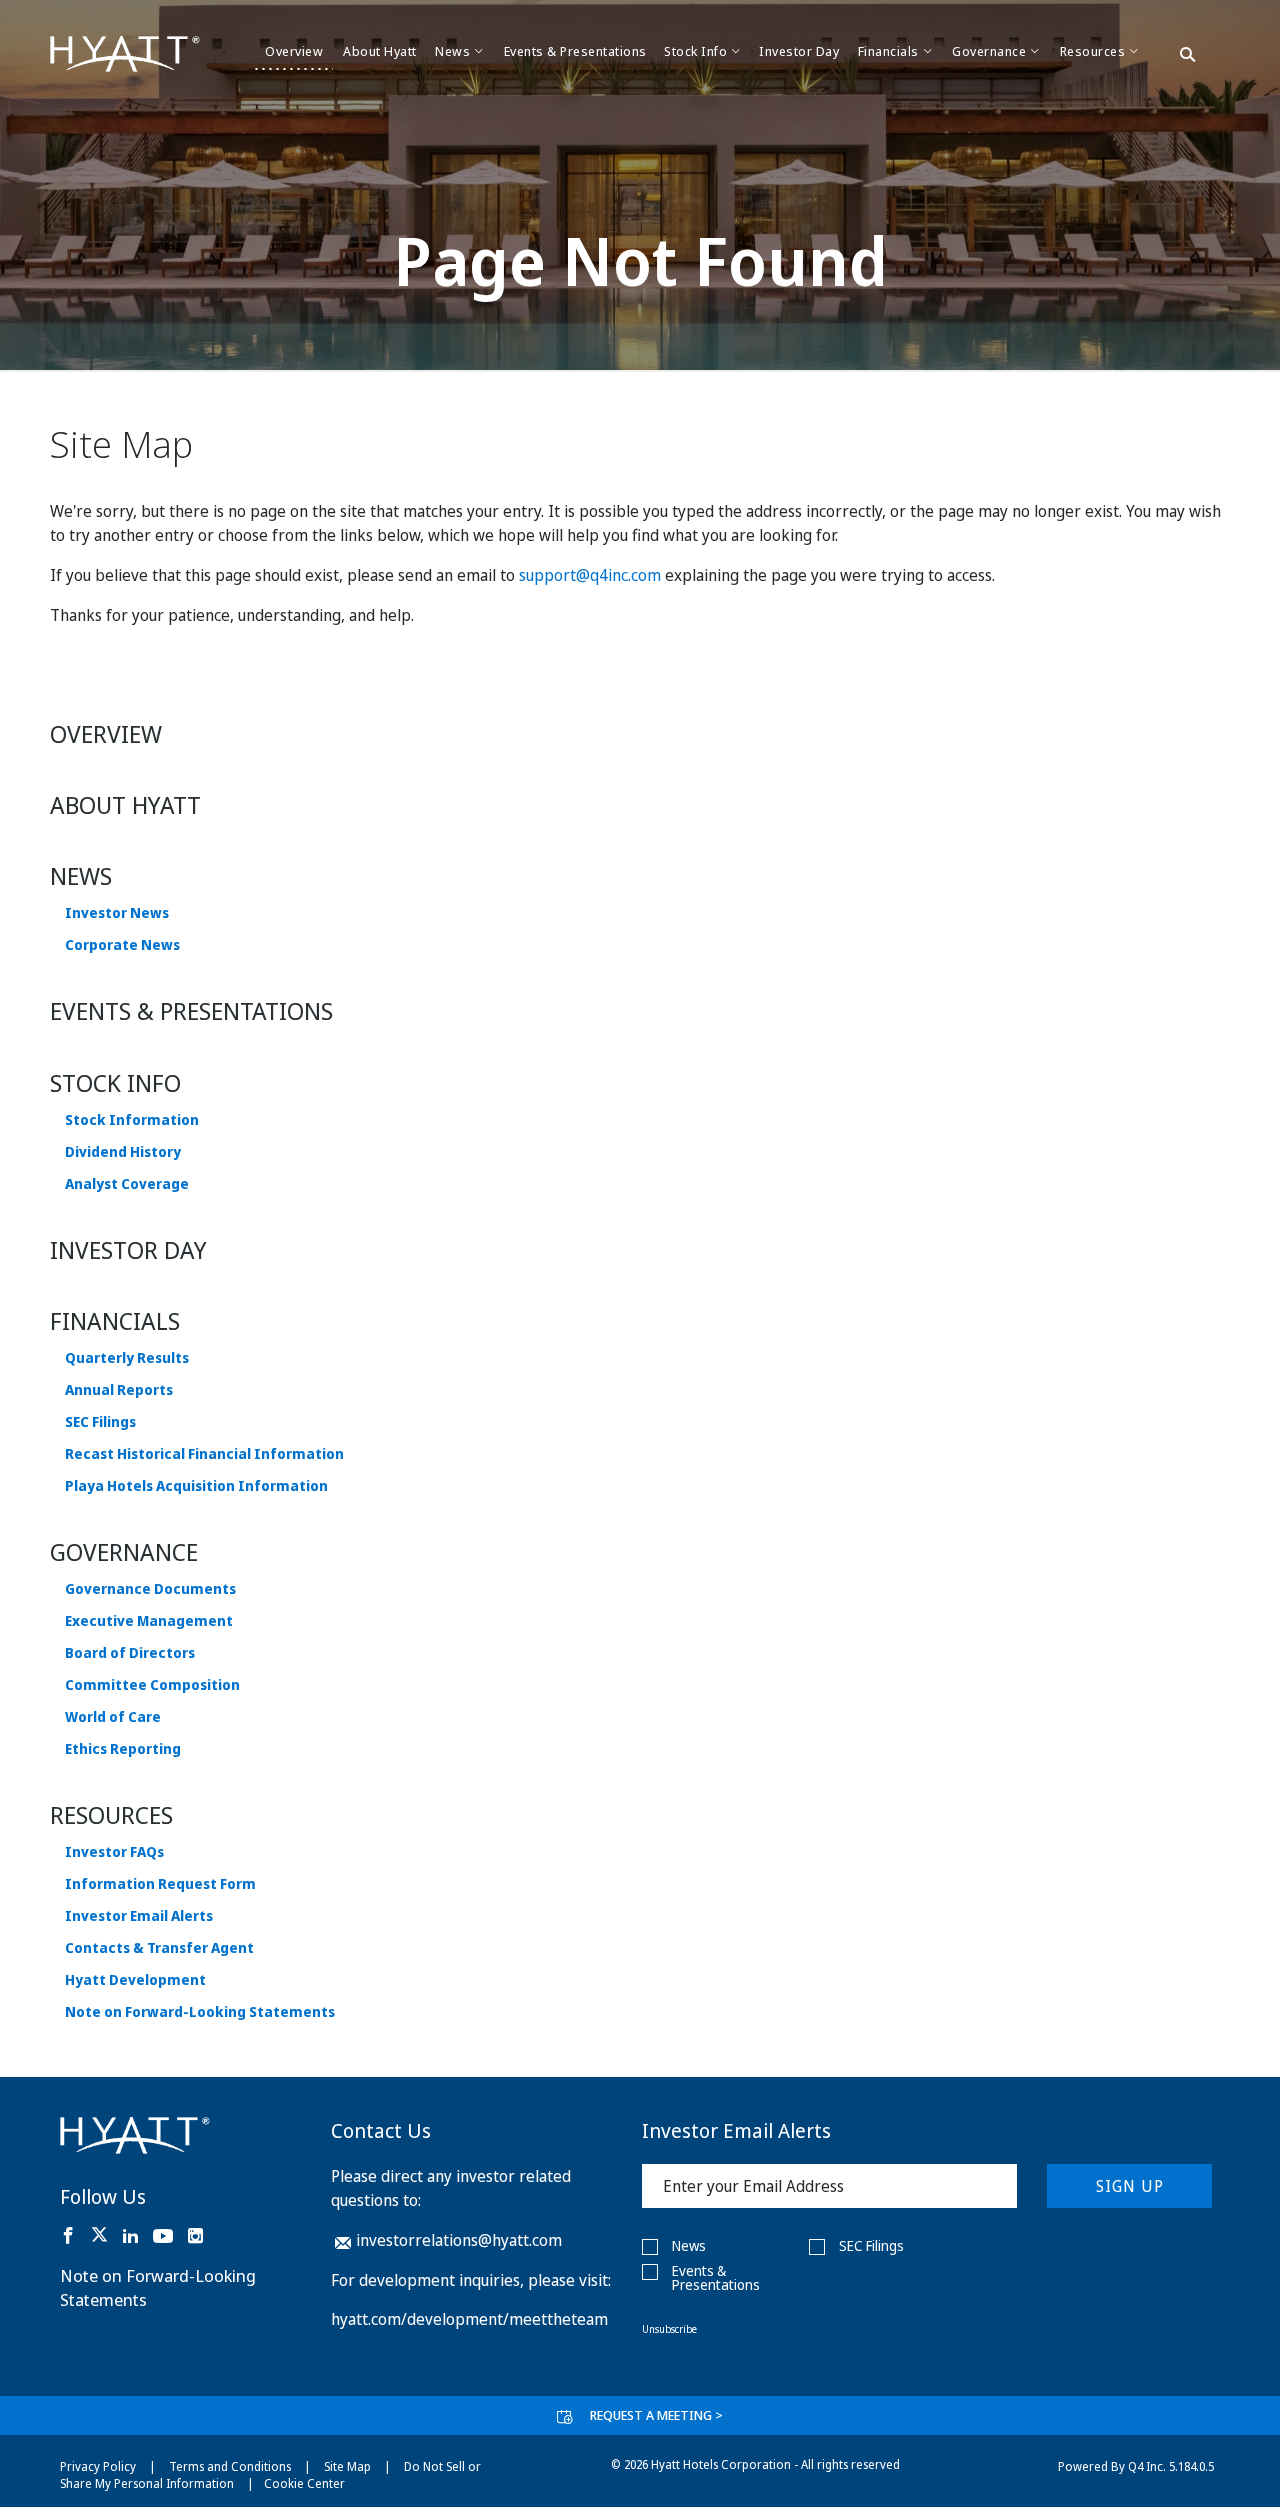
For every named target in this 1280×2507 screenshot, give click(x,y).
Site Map (347, 2466)
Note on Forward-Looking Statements (200, 2012)
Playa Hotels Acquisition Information (196, 1486)
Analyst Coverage (127, 1184)
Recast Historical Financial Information (204, 1454)
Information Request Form (160, 1884)
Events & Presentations (191, 1010)
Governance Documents (150, 1589)
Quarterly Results (127, 1358)
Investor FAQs (114, 1852)
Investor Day (128, 1249)
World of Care (113, 1717)
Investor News (117, 913)
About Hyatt (125, 804)
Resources (111, 1814)
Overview (106, 733)
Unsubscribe (669, 2329)
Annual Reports (119, 1390)
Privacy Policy (98, 2466)
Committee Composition (152, 1685)
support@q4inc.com (590, 575)
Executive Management (149, 1621)
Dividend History (123, 1152)
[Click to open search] (1187, 56)
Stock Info (115, 1082)
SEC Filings (100, 1422)
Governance (124, 1551)
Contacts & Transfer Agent (159, 1948)
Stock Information (132, 1120)
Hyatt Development (135, 1980)
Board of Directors (130, 1653)
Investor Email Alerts (139, 1916)
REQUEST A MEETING (656, 2415)
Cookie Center (304, 2483)
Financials (115, 1320)
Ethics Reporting (123, 1749)
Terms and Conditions (230, 2466)
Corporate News (122, 945)
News (81, 875)
